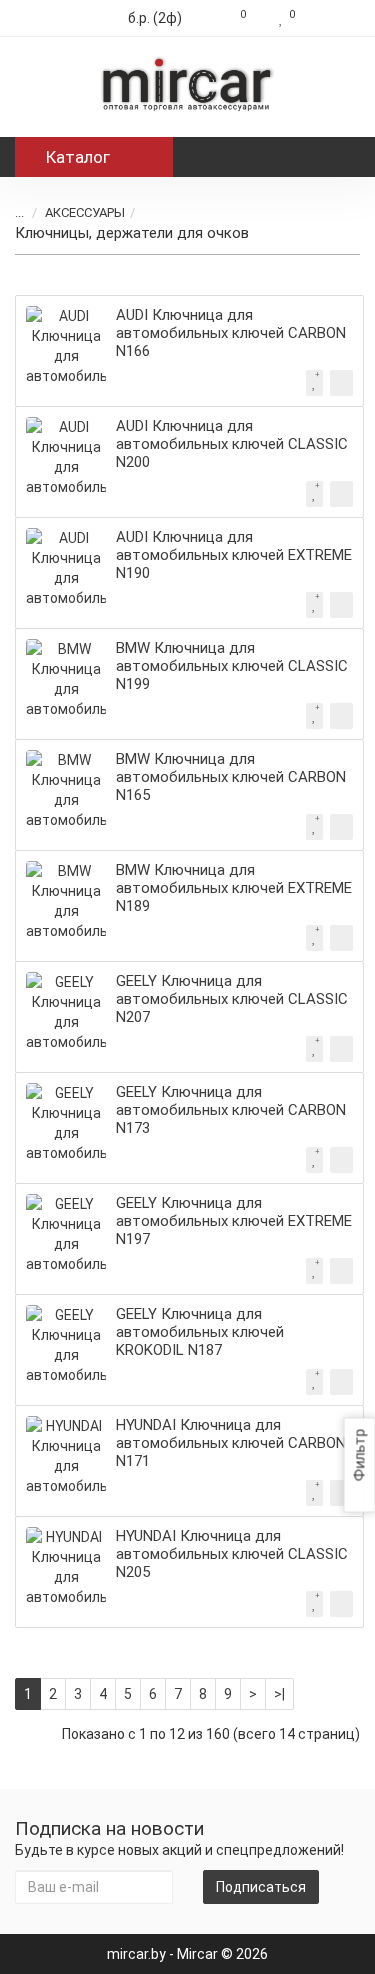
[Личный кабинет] (332, 18)
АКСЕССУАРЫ (85, 212)
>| (279, 1694)
